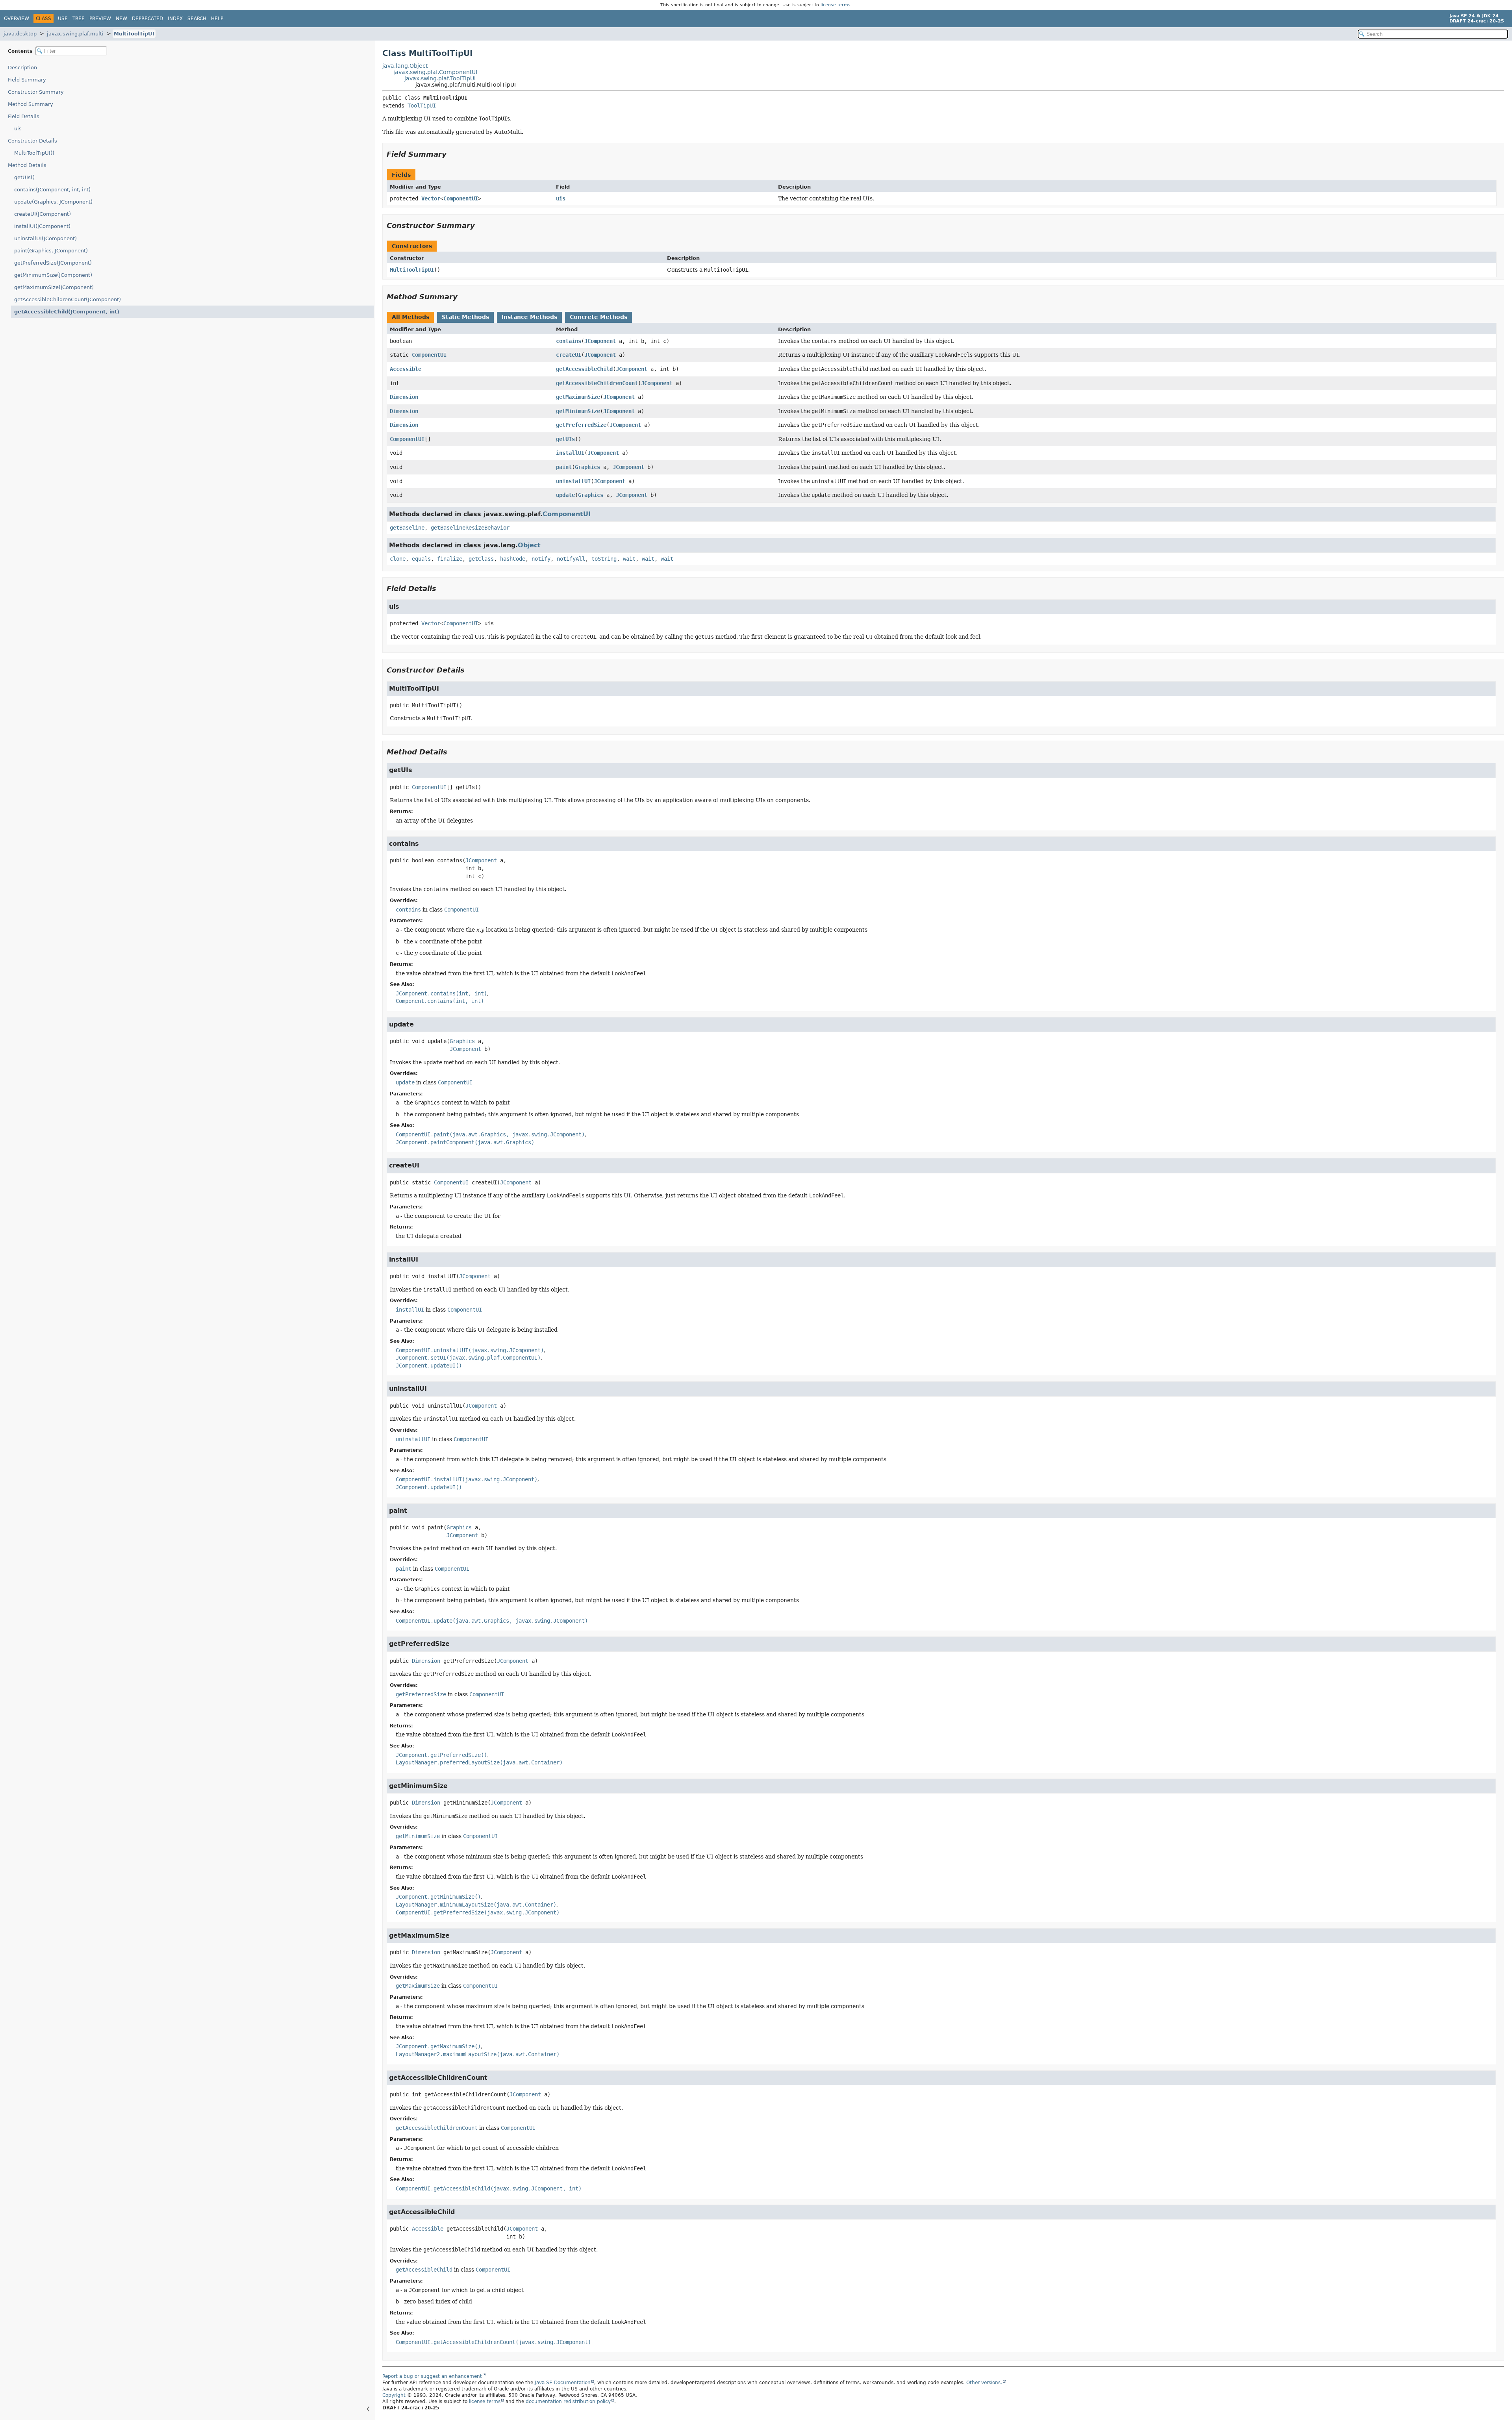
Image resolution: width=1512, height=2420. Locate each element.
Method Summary (31, 104)
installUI (570, 453)
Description (22, 68)
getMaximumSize (578, 397)
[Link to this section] (452, 154)
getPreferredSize (581, 425)
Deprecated (147, 19)
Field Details (24, 116)
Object (529, 545)
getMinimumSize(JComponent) (53, 275)
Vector (431, 198)
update (565, 495)
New (121, 19)
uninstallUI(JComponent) (45, 238)
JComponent (600, 341)
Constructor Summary (36, 92)
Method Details (27, 165)
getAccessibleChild (584, 369)
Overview (17, 19)
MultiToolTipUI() (34, 153)
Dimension (404, 397)
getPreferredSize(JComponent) (53, 263)
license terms (836, 5)
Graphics (587, 467)
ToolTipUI (422, 106)
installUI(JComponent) (42, 226)
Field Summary (27, 80)
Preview (100, 19)
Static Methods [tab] (465, 317)
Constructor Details (32, 141)
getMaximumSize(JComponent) (54, 287)
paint (564, 467)
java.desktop (20, 34)
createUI (569, 355)
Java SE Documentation (563, 2383)
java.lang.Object (405, 66)
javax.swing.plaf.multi (75, 34)
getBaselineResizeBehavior (470, 528)
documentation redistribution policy (568, 2401)
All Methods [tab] (410, 317)
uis (18, 129)
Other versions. (984, 2383)
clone (398, 559)
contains (569, 341)
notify (541, 559)
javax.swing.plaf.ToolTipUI (440, 78)
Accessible (406, 369)
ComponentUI (461, 198)
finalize (450, 559)
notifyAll (571, 559)
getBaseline (407, 528)
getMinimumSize (578, 411)
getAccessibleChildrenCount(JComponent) (68, 299)
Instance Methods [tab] (529, 317)
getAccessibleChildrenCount (597, 383)
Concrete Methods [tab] (598, 317)
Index (175, 19)
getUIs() (24, 177)
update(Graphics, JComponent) (53, 202)
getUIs (565, 439)
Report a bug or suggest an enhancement (432, 2376)
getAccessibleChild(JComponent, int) (67, 312)
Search (197, 19)
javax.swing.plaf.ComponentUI (435, 72)
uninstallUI (573, 481)
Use (63, 19)
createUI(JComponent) (43, 214)
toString (604, 559)
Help (217, 19)
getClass (481, 559)
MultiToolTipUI (134, 34)
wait (629, 559)
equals (421, 559)
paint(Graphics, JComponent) (51, 251)
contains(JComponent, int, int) (52, 190)
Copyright (394, 2395)
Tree (79, 19)
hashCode (513, 559)
